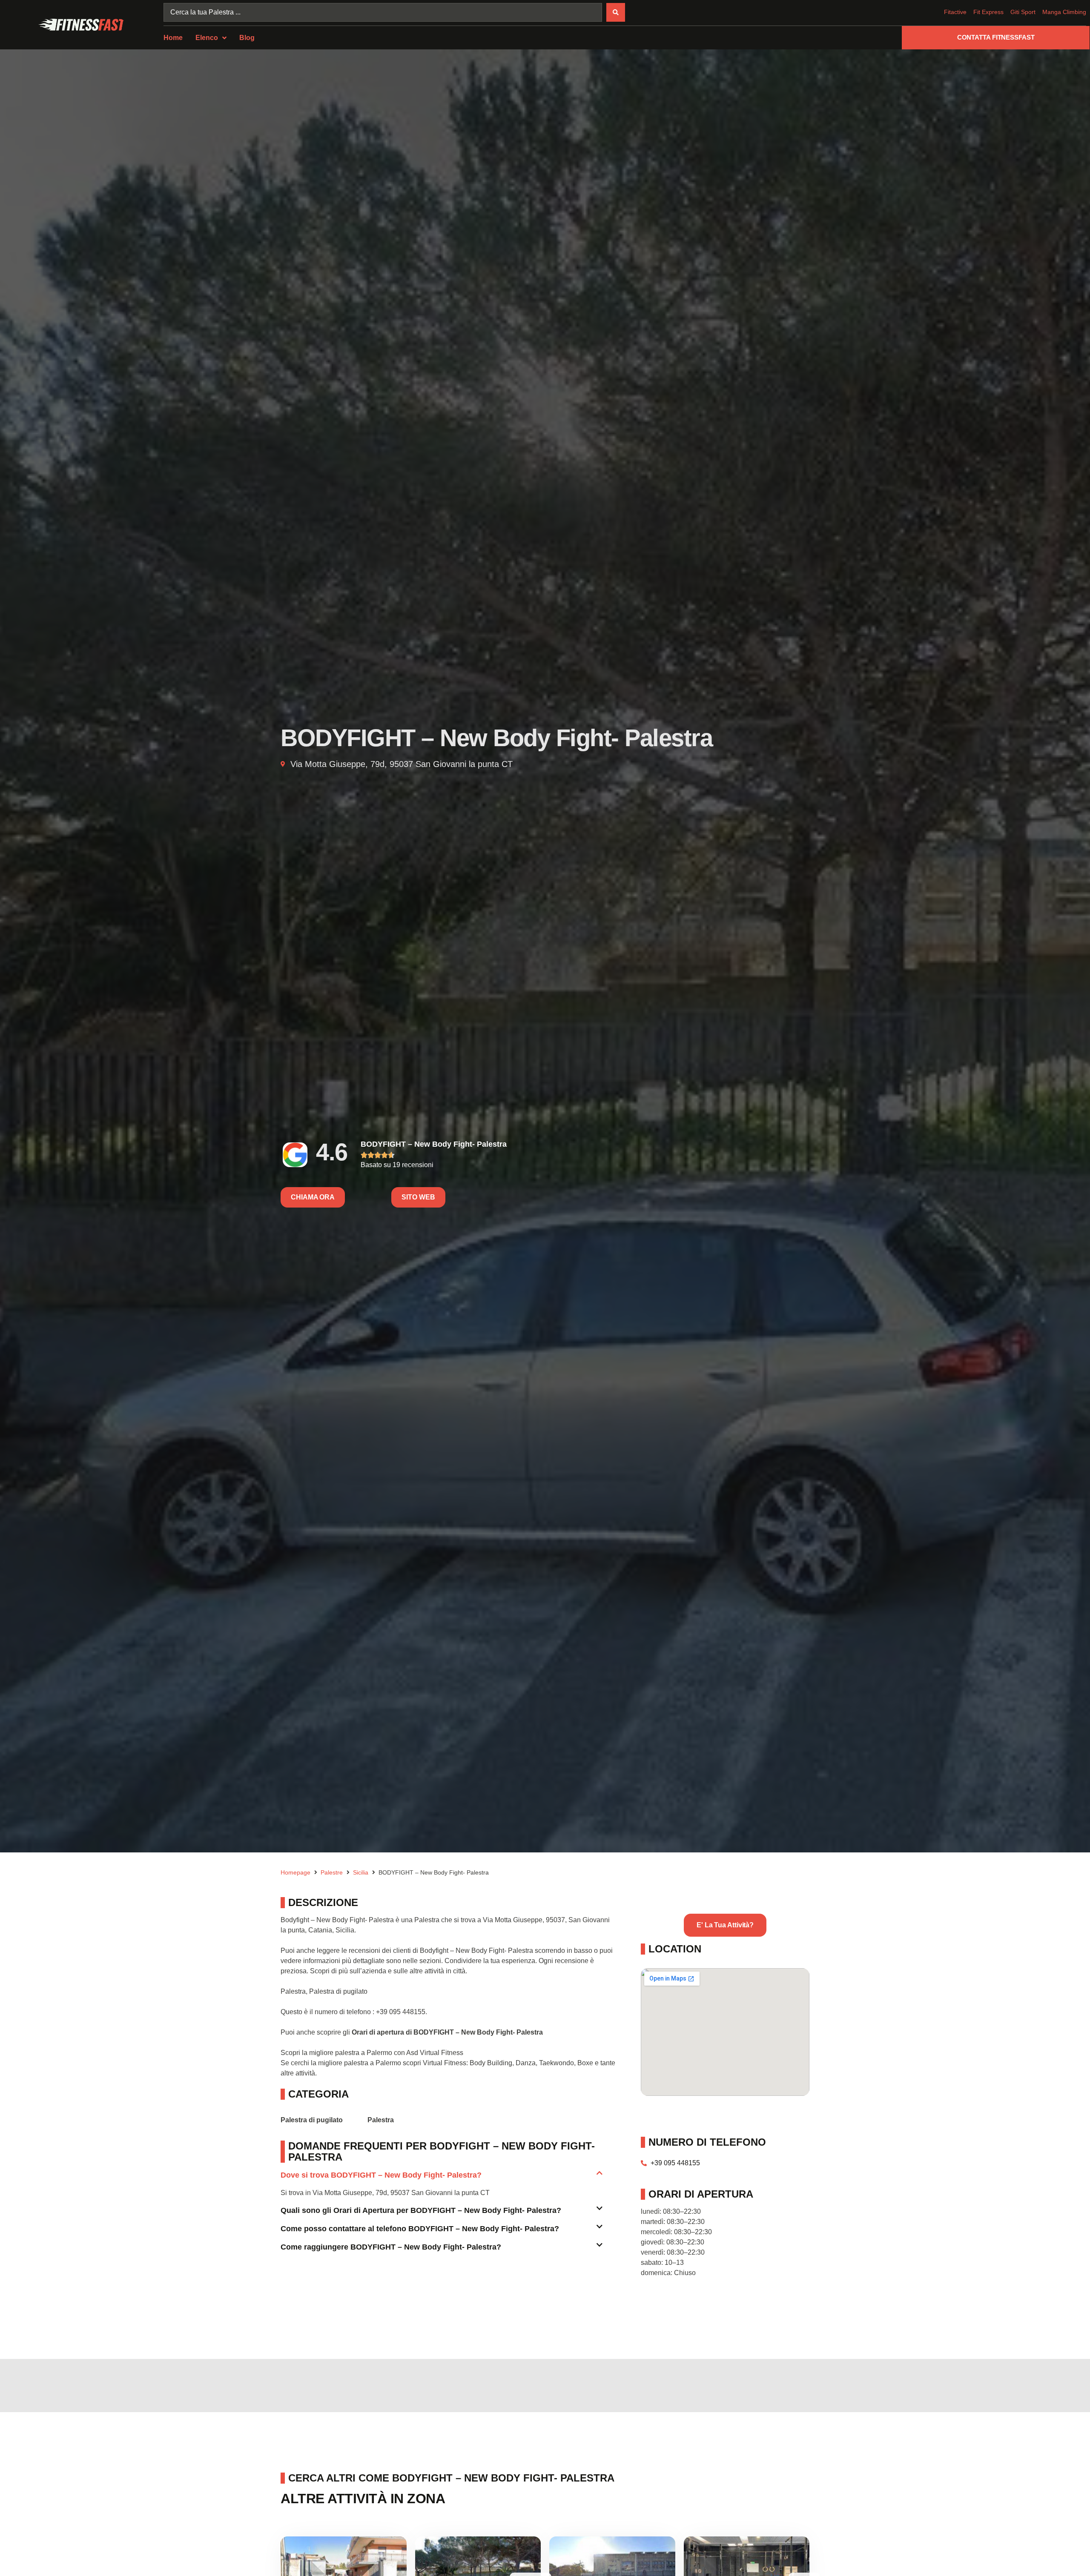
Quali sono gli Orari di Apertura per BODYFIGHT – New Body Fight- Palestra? (421, 2210)
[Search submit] (616, 12)
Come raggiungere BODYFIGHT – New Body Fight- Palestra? (391, 2247)
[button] (442, 2179)
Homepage (295, 1872)
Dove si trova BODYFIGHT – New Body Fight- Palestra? (381, 2175)
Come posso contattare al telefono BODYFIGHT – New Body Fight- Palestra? (420, 2229)
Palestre (332, 1872)
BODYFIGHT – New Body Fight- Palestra (434, 1144)
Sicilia (361, 1872)
